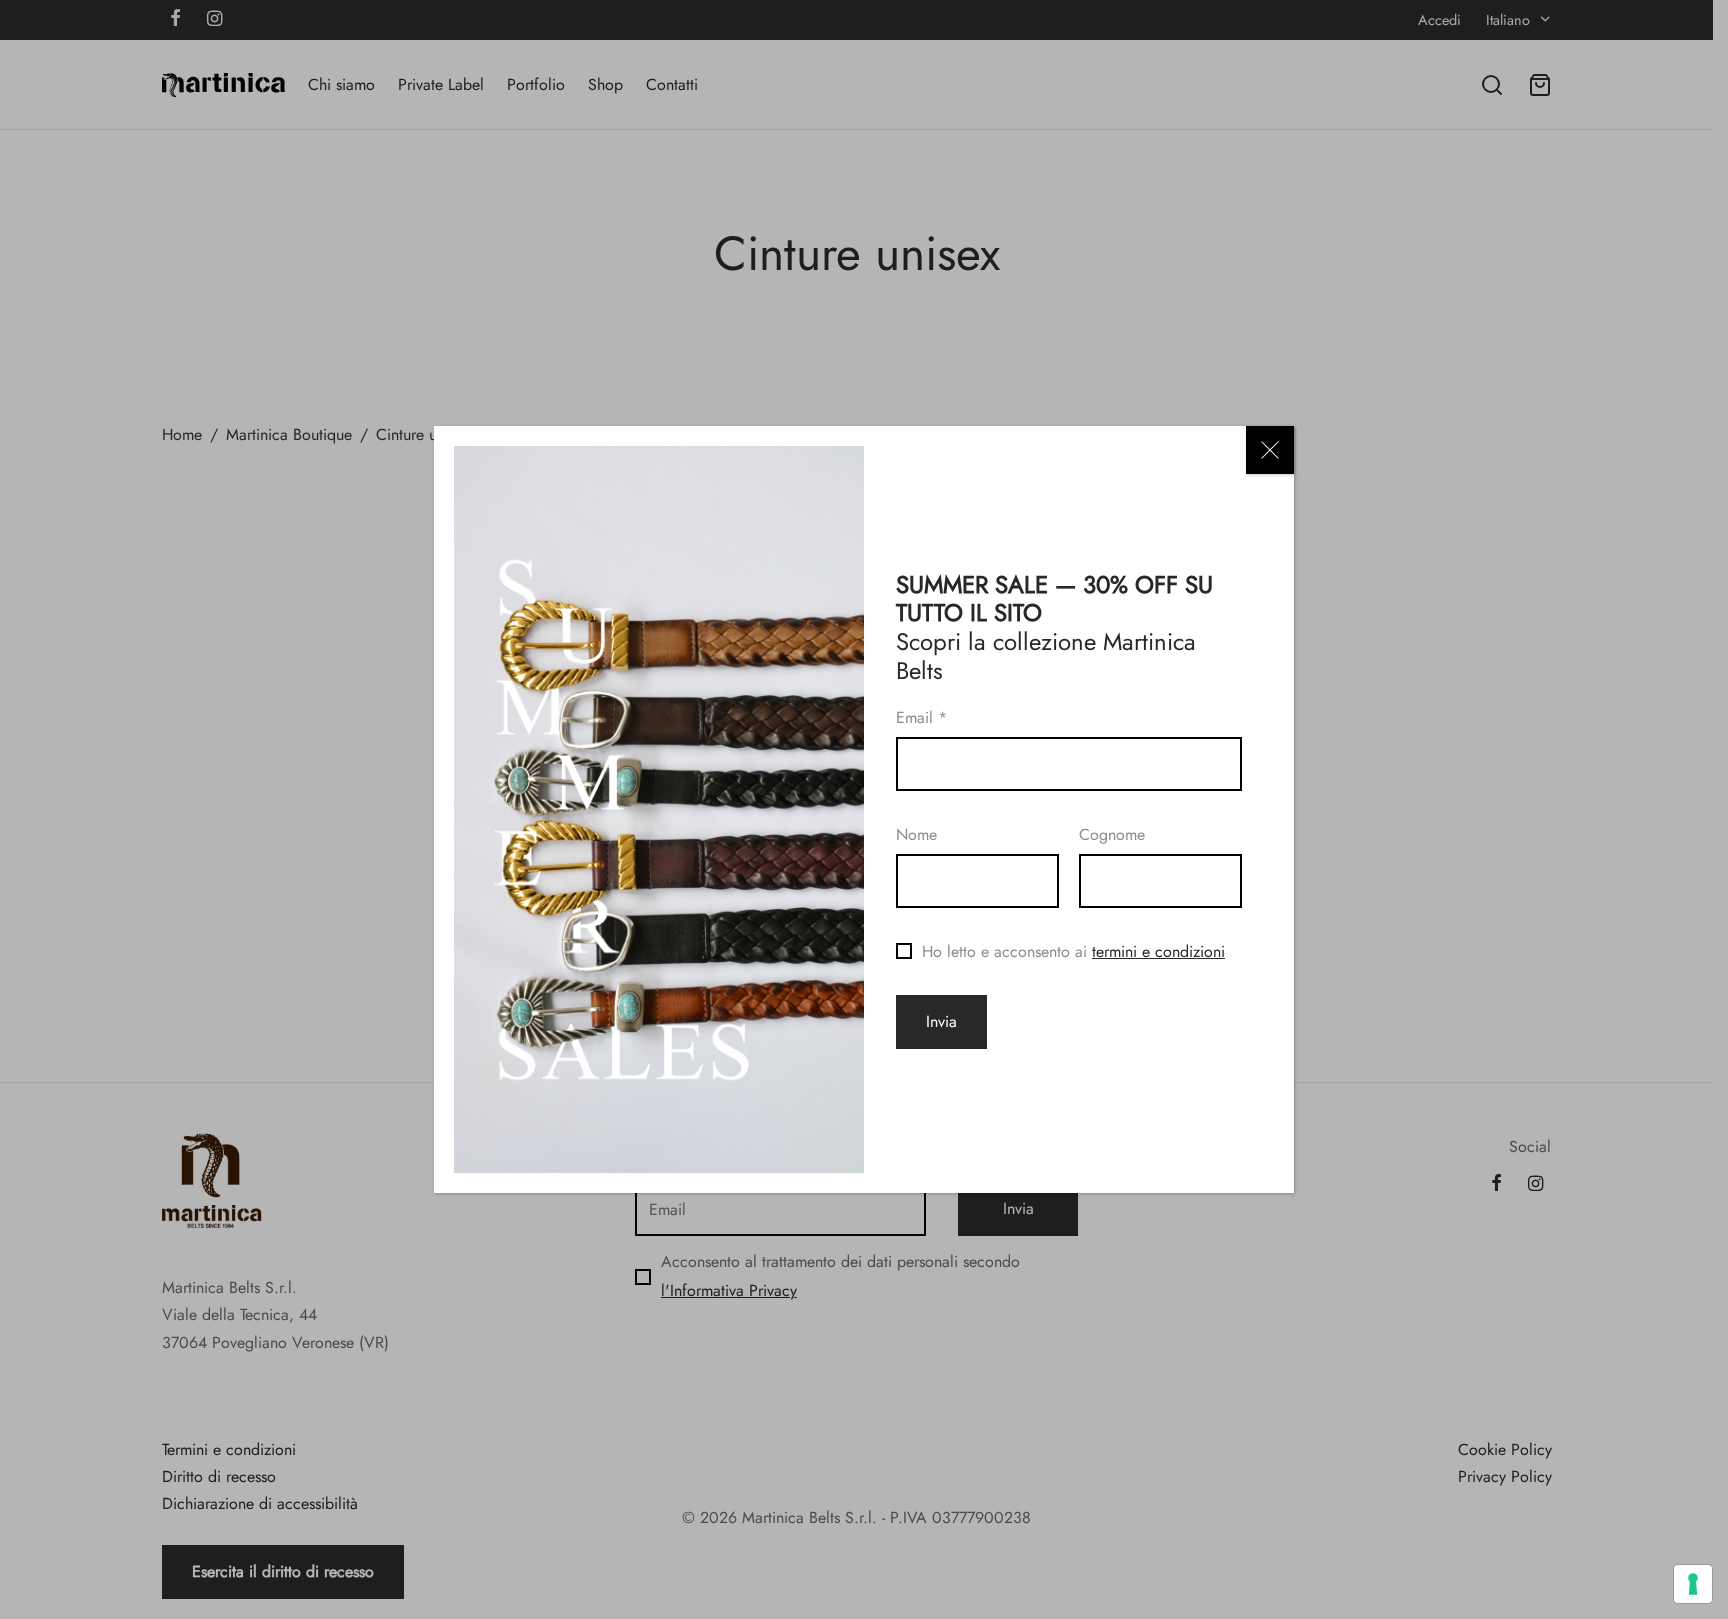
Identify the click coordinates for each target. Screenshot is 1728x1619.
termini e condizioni (1158, 951)
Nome (916, 834)
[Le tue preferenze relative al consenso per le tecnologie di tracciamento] (1693, 1584)
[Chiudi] (1270, 450)
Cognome (1112, 834)
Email (921, 717)
